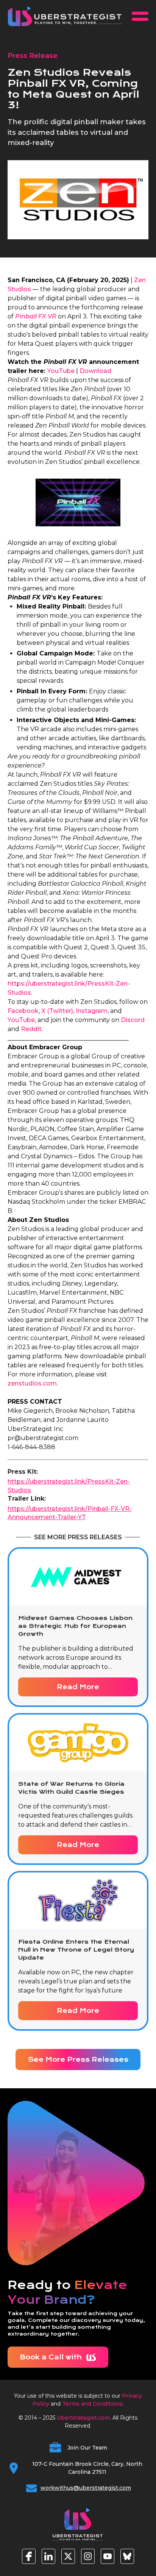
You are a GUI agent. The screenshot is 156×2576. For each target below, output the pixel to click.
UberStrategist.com (83, 2418)
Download (95, 371)
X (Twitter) (57, 1011)
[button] (140, 16)
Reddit (31, 1029)
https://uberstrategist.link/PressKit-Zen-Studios (69, 1486)
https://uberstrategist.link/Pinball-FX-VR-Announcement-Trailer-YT (70, 1513)
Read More (78, 1687)
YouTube (61, 371)
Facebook (23, 1011)
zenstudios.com (32, 1383)
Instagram (92, 1011)
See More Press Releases (78, 2060)
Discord (133, 1020)
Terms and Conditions (92, 2404)
